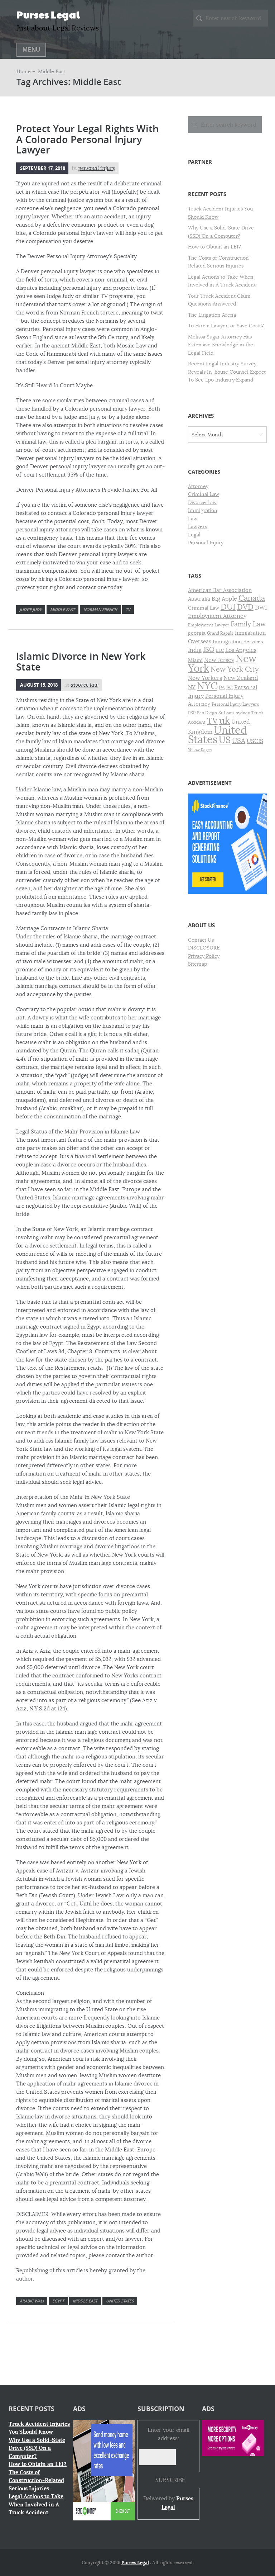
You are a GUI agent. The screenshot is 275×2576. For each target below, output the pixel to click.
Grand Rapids (220, 633)
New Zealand (241, 678)
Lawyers (197, 526)
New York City (235, 669)
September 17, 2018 (43, 168)
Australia (199, 599)
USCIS (255, 741)
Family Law (248, 624)
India (195, 650)
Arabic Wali (32, 2301)
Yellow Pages (200, 750)
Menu (31, 50)
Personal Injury (97, 168)
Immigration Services (238, 642)
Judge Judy (31, 609)
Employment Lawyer (209, 625)
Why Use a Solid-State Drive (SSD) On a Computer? (37, 2448)
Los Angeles (241, 650)
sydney (243, 713)
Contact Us (201, 940)
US (225, 740)
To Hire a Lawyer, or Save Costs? (226, 326)
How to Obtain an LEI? (214, 247)
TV (128, 609)
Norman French (100, 609)
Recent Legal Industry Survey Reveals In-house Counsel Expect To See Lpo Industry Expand (227, 372)
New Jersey (219, 660)
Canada (252, 598)
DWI (261, 608)
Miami (195, 660)
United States (120, 2301)
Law (193, 518)
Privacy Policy (204, 956)
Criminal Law (204, 494)
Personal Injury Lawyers (235, 704)
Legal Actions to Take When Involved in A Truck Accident (36, 2504)
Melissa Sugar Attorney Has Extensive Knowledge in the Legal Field (221, 345)
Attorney (198, 486)
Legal (194, 535)
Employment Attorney (217, 616)
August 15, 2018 (39, 685)
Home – (26, 71)
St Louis (226, 713)
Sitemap (197, 964)
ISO (209, 650)
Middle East (62, 609)
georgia (197, 633)
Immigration (203, 510)
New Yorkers (205, 678)
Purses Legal (48, 14)
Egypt (58, 2301)
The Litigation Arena (212, 315)
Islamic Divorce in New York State (81, 662)
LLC (220, 650)
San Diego (207, 713)
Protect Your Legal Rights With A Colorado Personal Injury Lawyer (87, 139)
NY (192, 687)
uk (225, 721)
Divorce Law (85, 685)
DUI (228, 607)
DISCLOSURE (204, 948)
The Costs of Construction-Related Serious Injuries (36, 2480)
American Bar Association (220, 590)
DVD (245, 607)
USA (239, 741)
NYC (207, 686)
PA (222, 688)
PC (230, 688)
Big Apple (224, 599)
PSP (192, 713)
